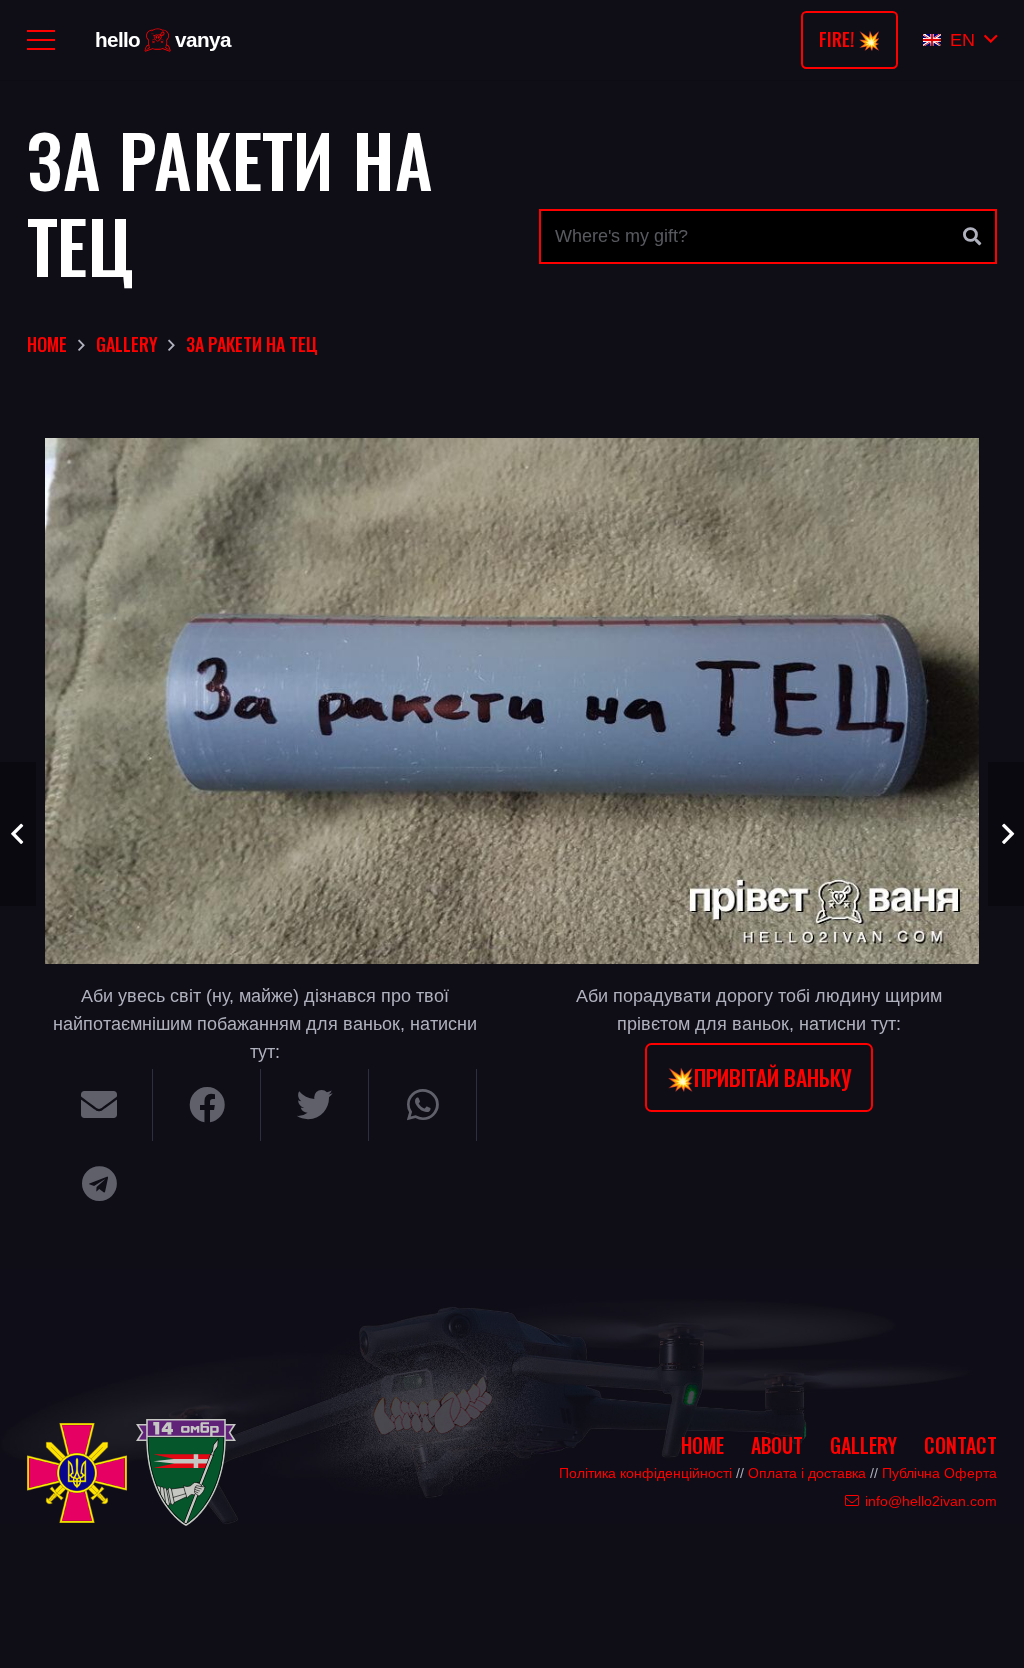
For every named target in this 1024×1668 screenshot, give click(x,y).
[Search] (972, 237)
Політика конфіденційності (645, 1473)
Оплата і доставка (807, 1473)
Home (702, 1445)
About (777, 1445)
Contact (960, 1445)
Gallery (863, 1445)
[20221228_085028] (512, 700)
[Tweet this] (315, 1105)
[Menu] (41, 40)
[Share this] (207, 1105)
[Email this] (99, 1105)
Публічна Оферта (939, 1473)
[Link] (166, 40)
